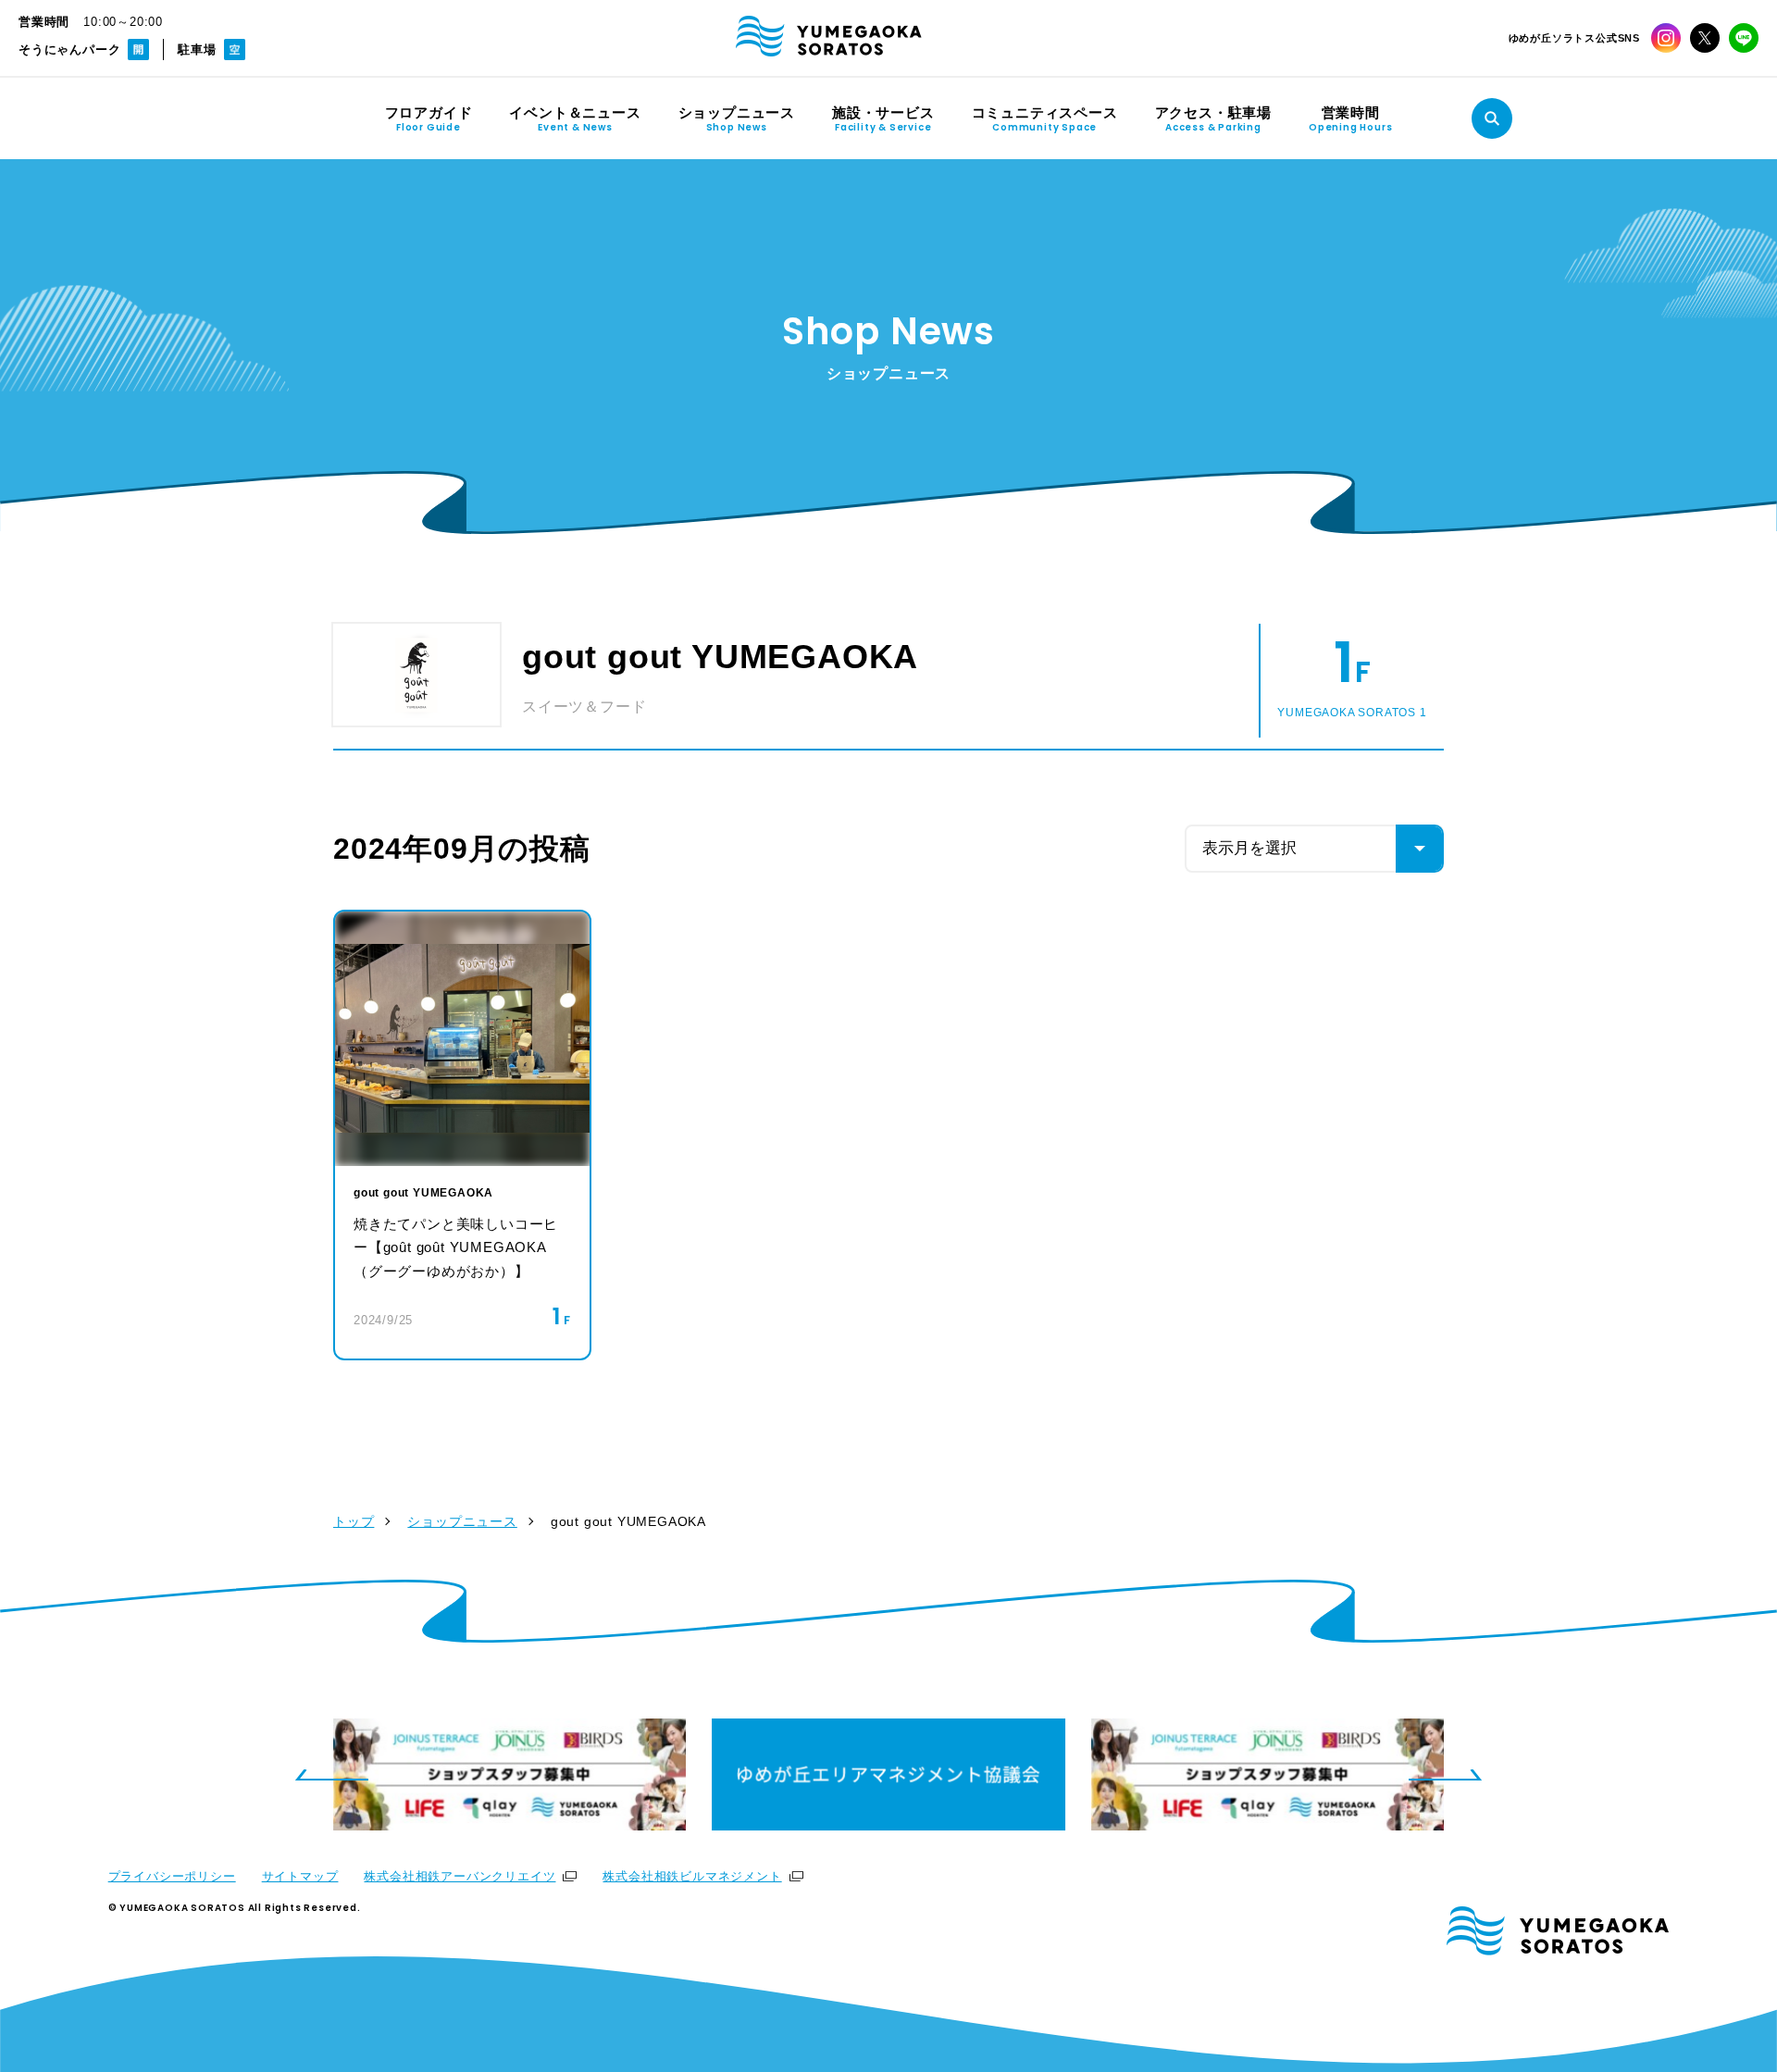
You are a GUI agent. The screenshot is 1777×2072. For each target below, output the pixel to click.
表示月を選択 (1249, 848)
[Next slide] (1446, 1775)
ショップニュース (462, 1521)
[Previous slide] (331, 1775)
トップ (354, 1521)
